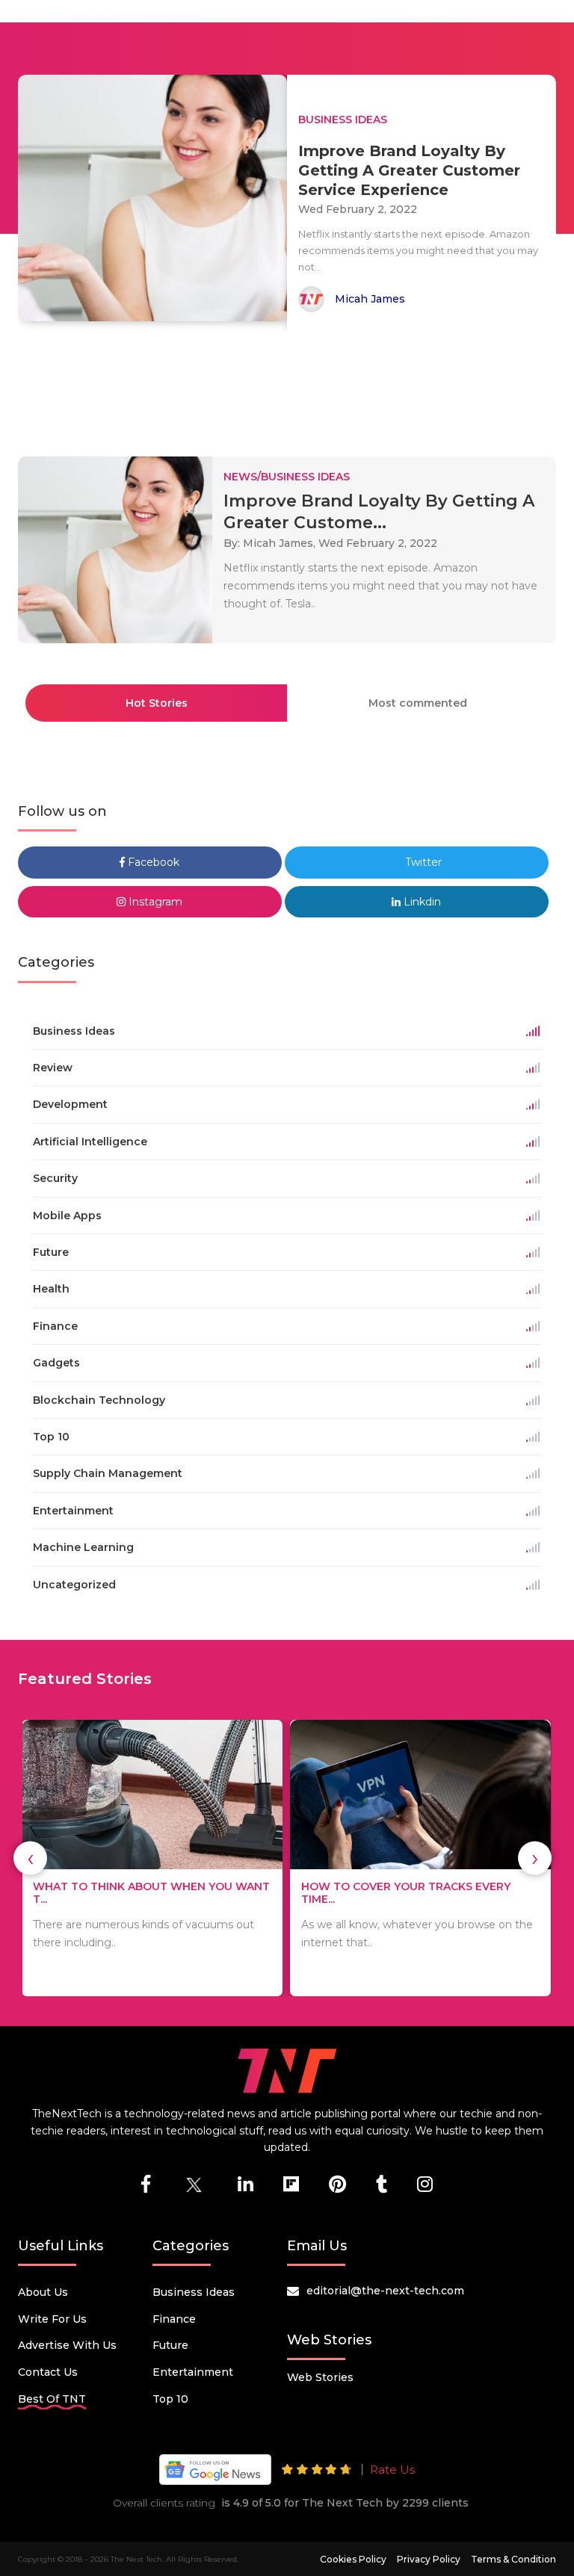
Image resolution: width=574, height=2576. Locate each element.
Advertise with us (67, 2345)
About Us (43, 2292)
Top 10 (170, 2399)
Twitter (422, 862)
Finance (174, 2319)
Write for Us (52, 2319)
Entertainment (193, 2372)
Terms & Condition (513, 2559)
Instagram (154, 902)
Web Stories (320, 2377)
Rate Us (392, 2470)
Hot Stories (157, 703)
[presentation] (30, 1858)
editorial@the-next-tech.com (385, 2291)
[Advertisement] (290, 387)
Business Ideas (194, 2292)
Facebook (152, 862)
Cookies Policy (353, 2559)
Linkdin (421, 902)
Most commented (418, 703)
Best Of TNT (52, 2399)
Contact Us (48, 2372)
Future (170, 2345)
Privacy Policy (429, 2559)
